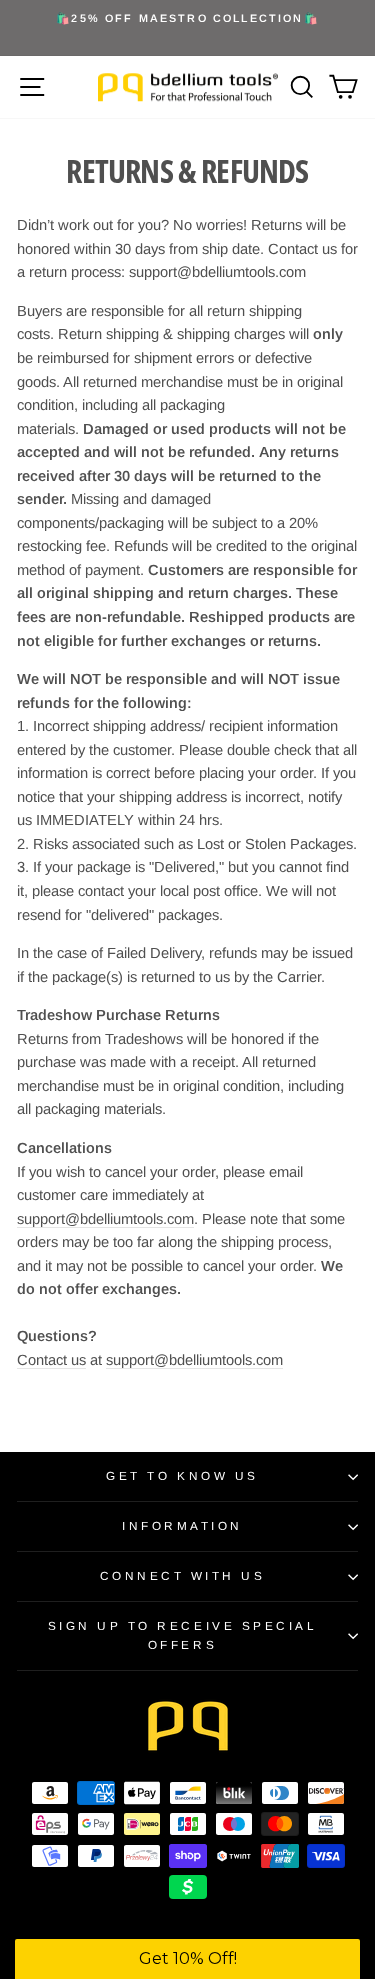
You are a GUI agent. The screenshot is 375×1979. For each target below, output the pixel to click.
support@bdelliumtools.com (105, 1219)
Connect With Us (183, 1575)
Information (182, 1525)
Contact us (51, 1360)
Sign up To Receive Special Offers (183, 1635)
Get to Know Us (182, 1475)
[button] (187, 1959)
